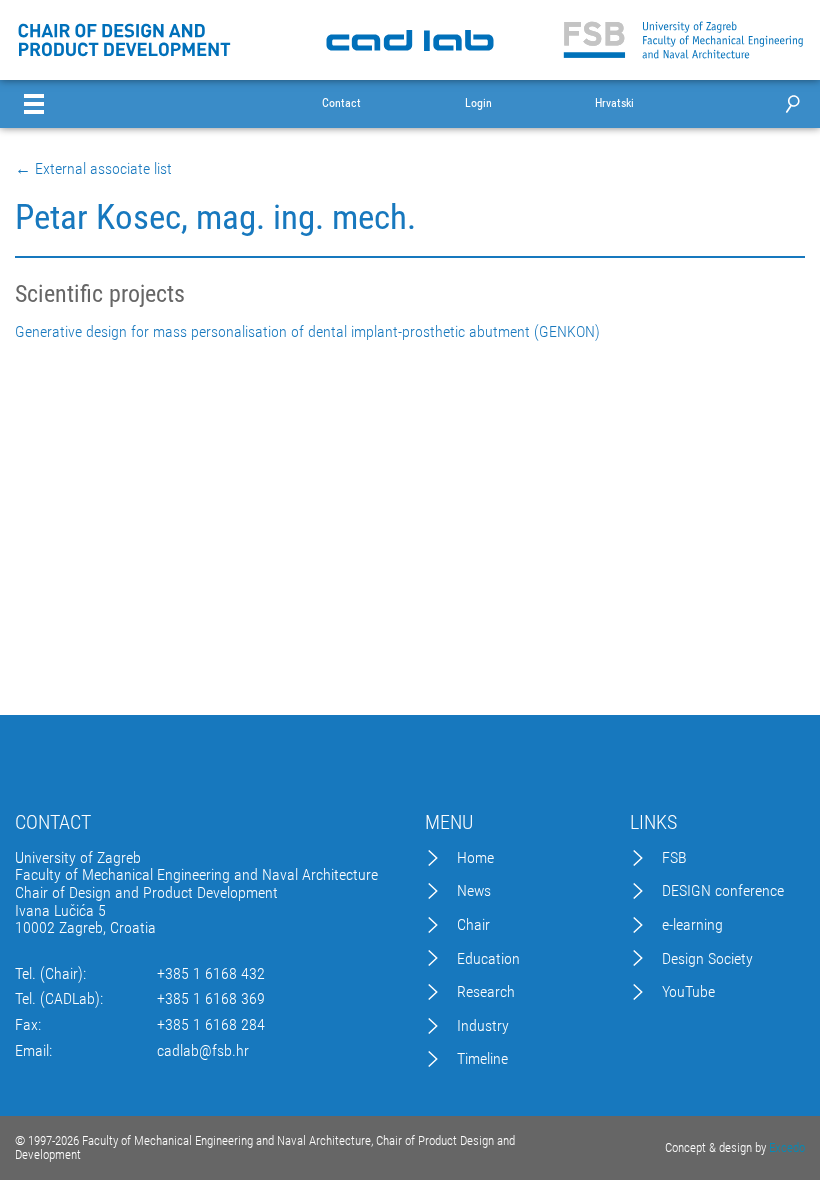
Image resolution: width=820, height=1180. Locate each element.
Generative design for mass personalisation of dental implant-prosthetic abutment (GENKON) (307, 332)
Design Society (707, 959)
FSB (674, 858)
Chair (473, 925)
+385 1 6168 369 (211, 999)
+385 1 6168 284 (211, 1025)
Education (488, 959)
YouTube (688, 992)
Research (486, 992)
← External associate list (93, 169)
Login (478, 103)
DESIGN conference (723, 891)
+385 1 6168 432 (211, 974)
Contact (341, 103)
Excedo (787, 1147)
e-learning (692, 925)
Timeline (482, 1059)
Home (475, 858)
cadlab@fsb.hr (203, 1051)
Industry (483, 1026)
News (474, 891)
